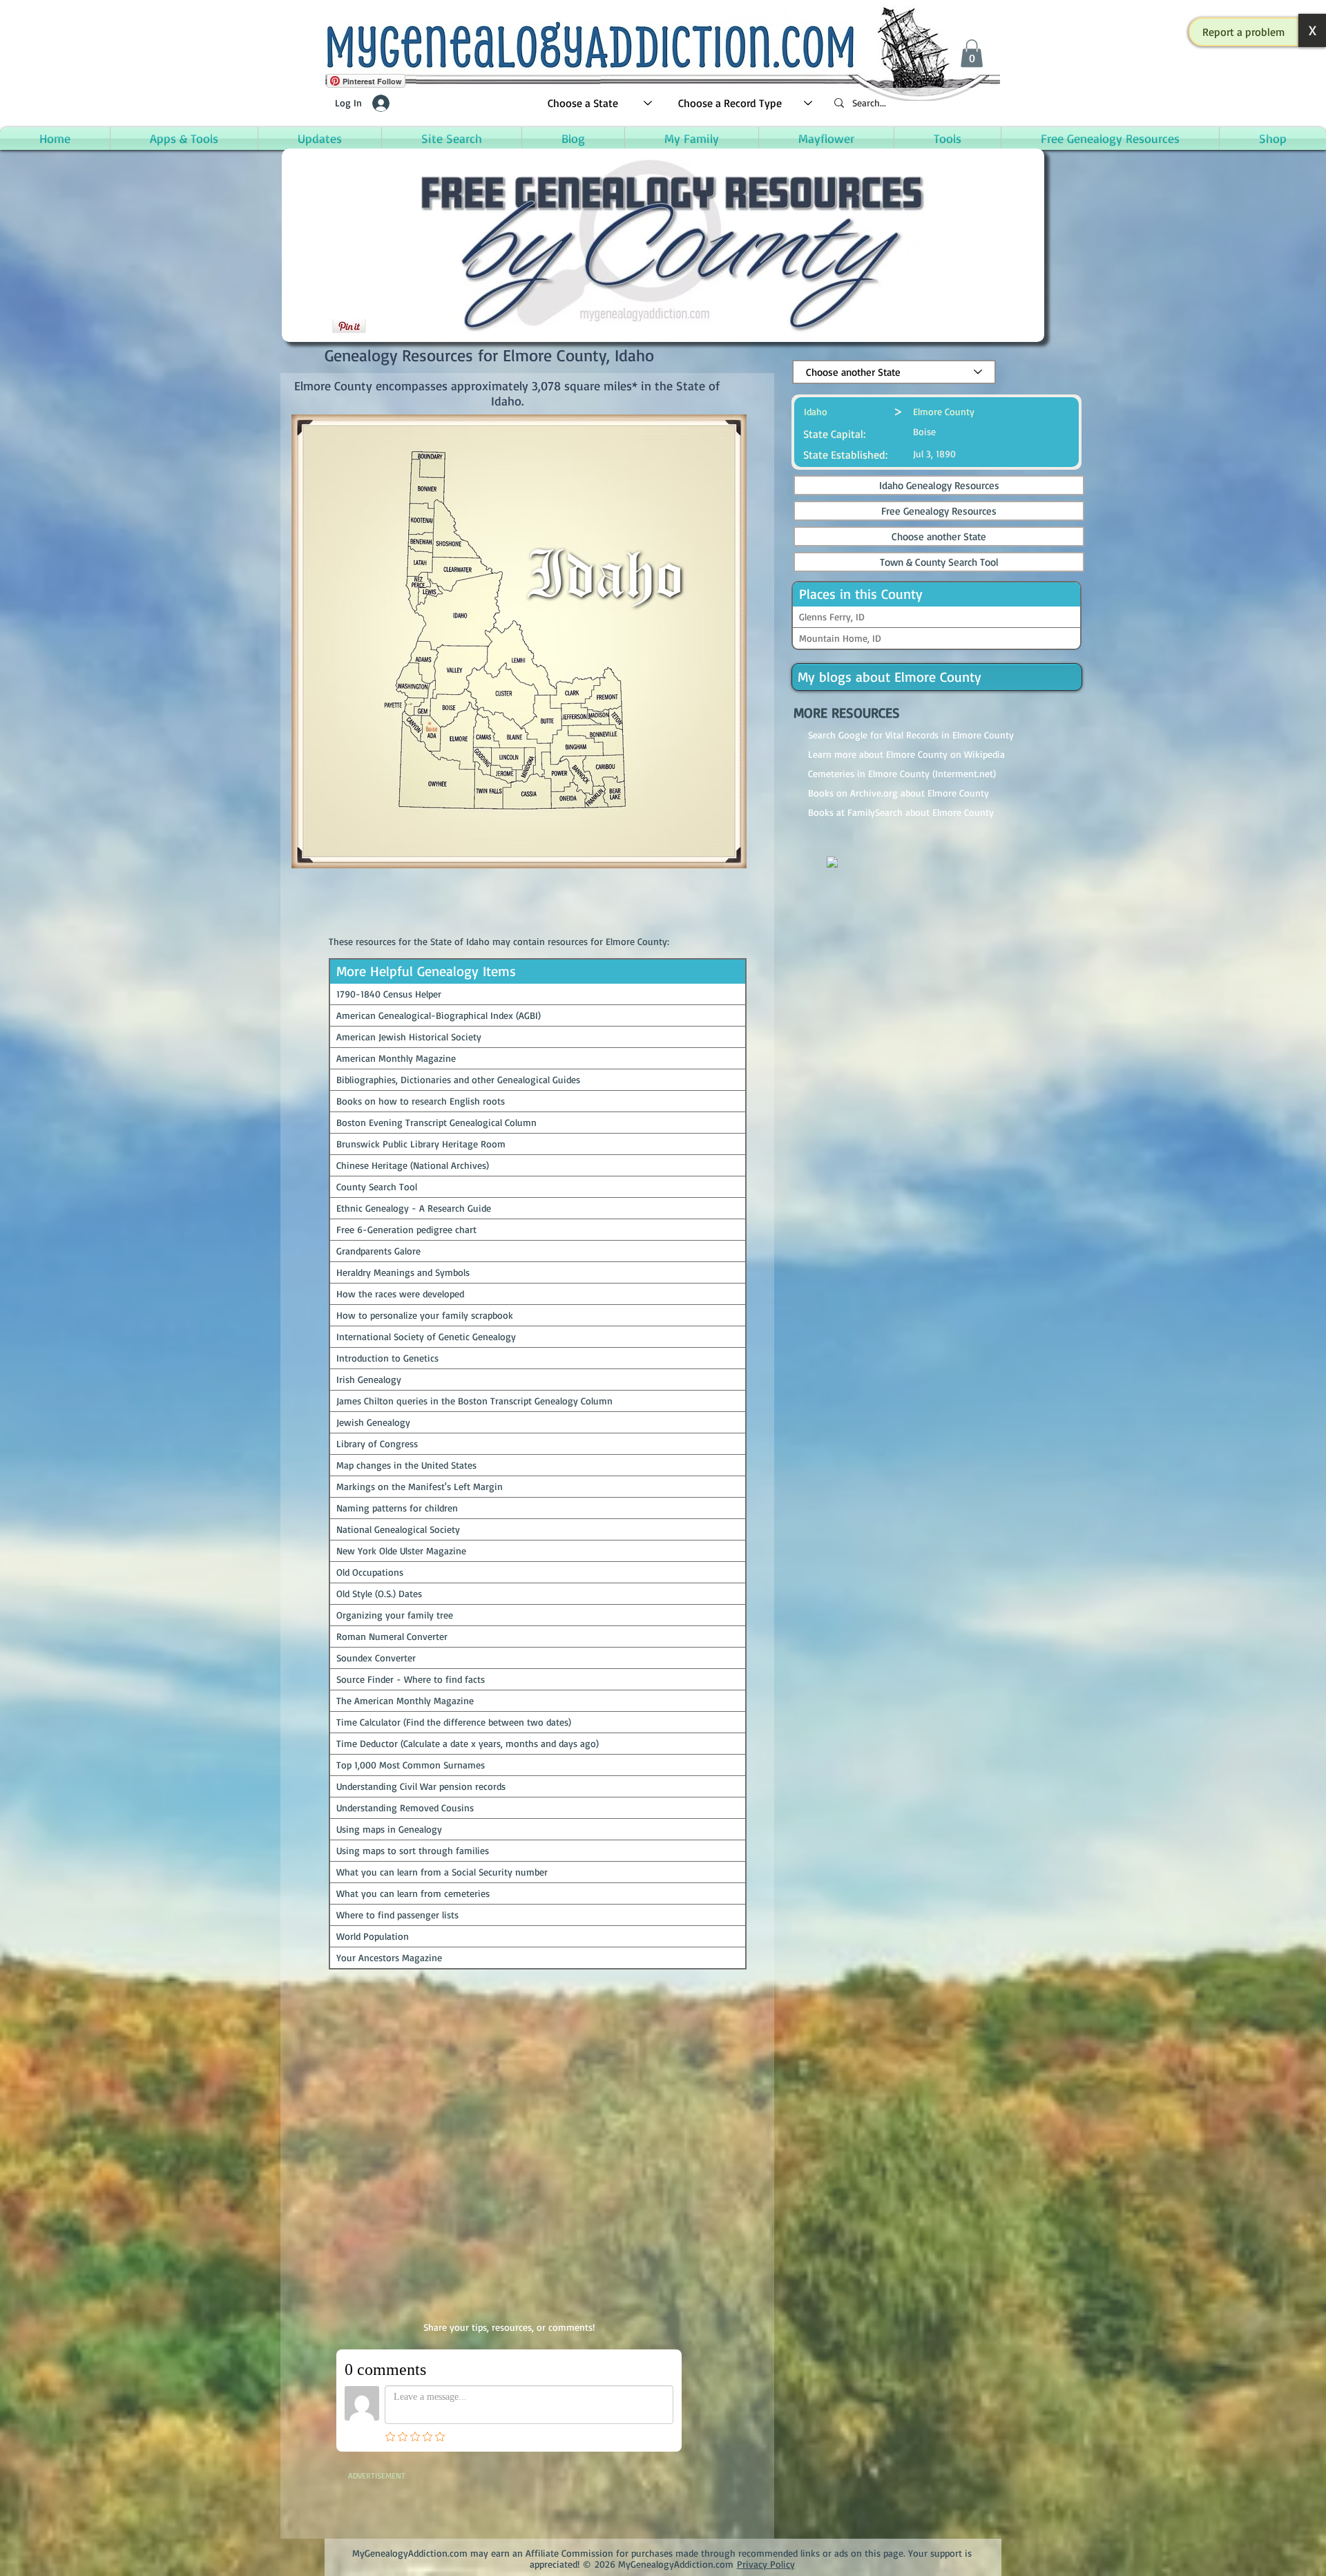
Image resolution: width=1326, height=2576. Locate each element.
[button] (1244, 32)
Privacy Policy (766, 2564)
